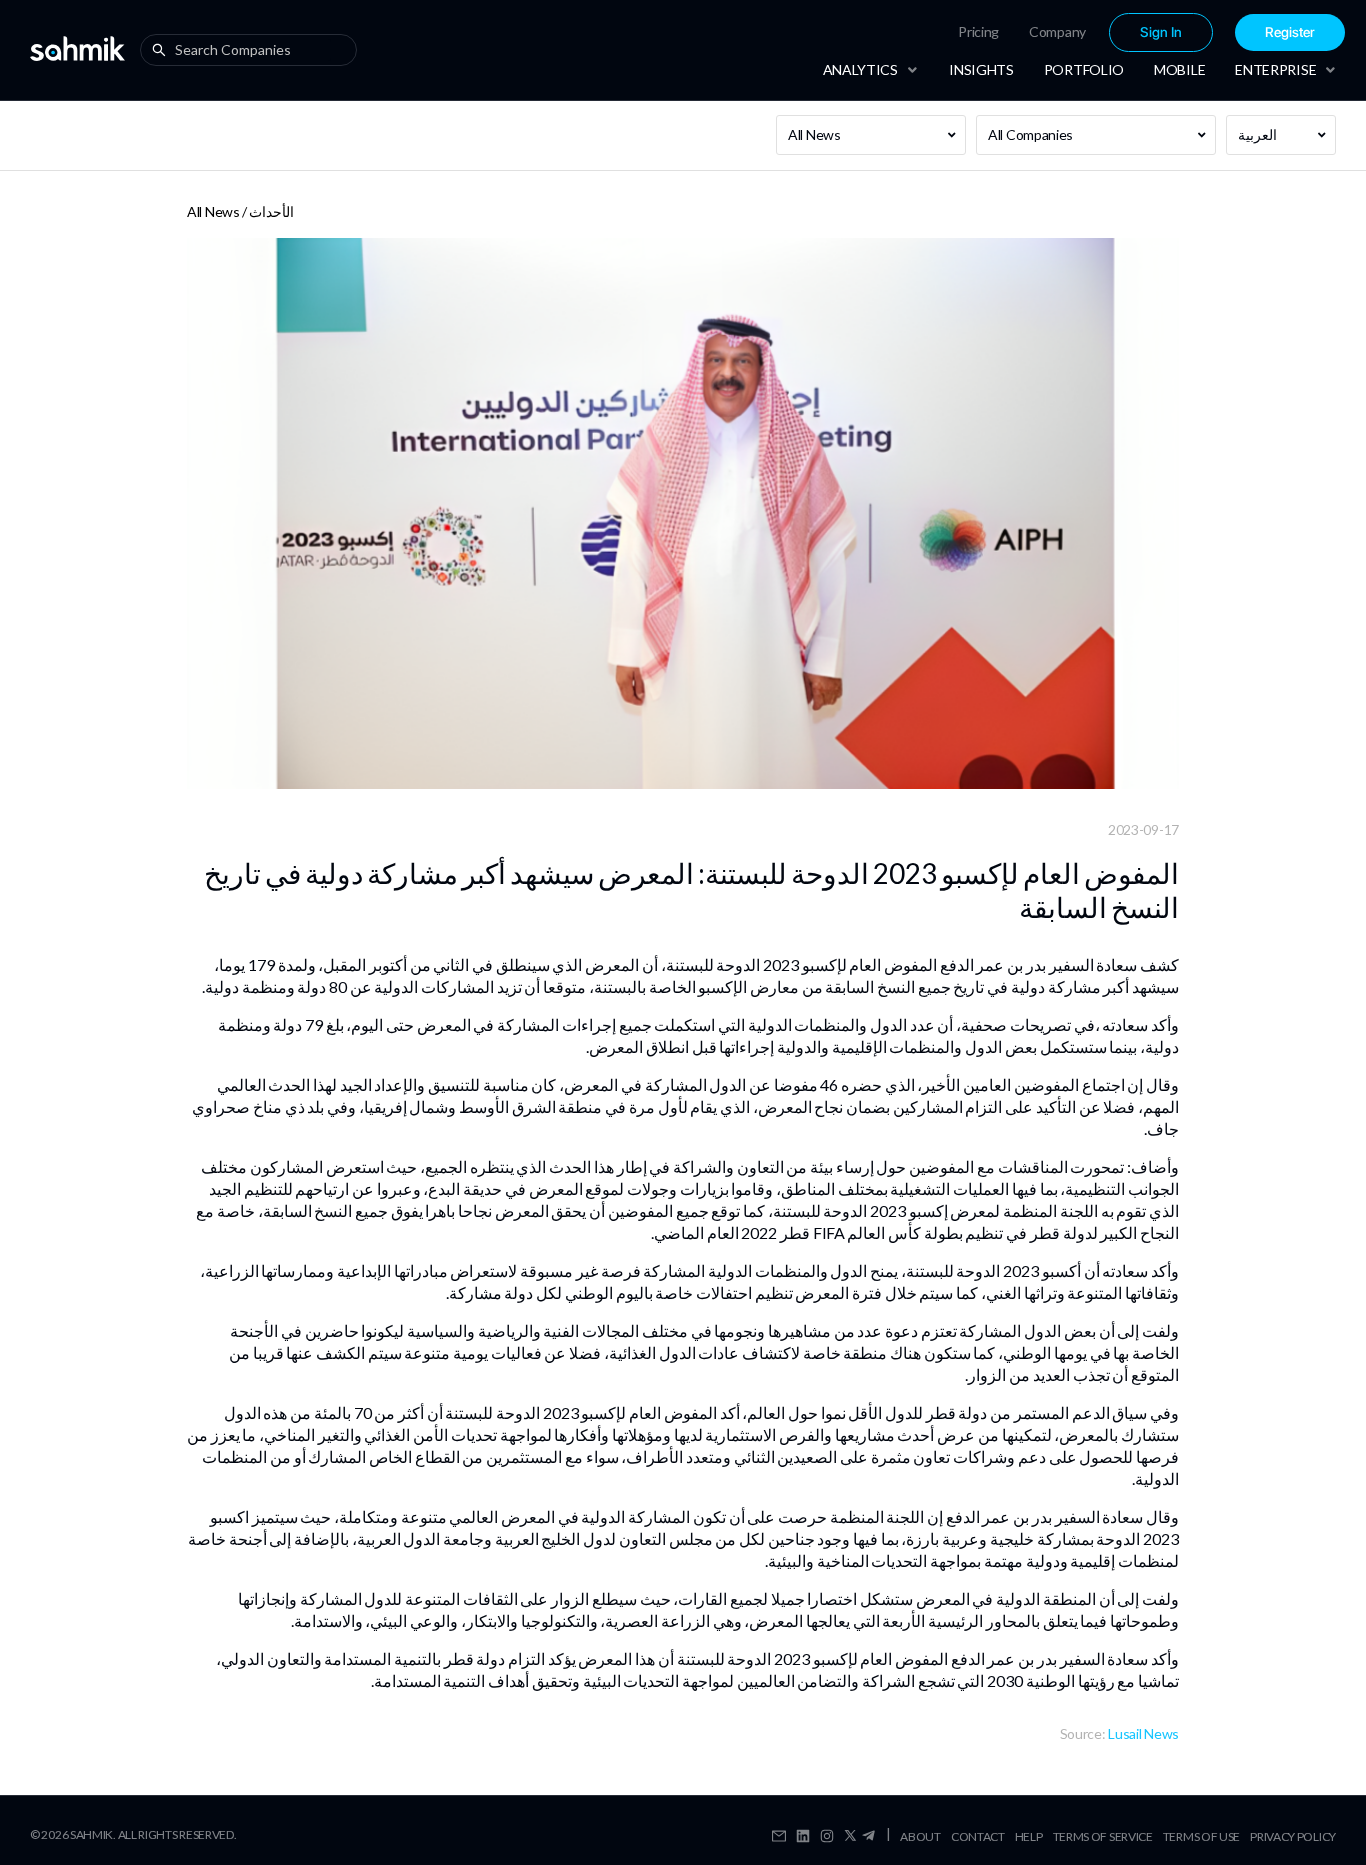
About (920, 1836)
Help (1029, 1836)
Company (1057, 31)
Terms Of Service (1103, 1836)
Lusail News (1143, 1733)
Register (1290, 32)
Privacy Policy (1293, 1836)
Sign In (1161, 32)
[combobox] (253, 50)
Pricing (978, 31)
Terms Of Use (1201, 1836)
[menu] (1087, 32)
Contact (978, 1836)
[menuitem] (978, 32)
